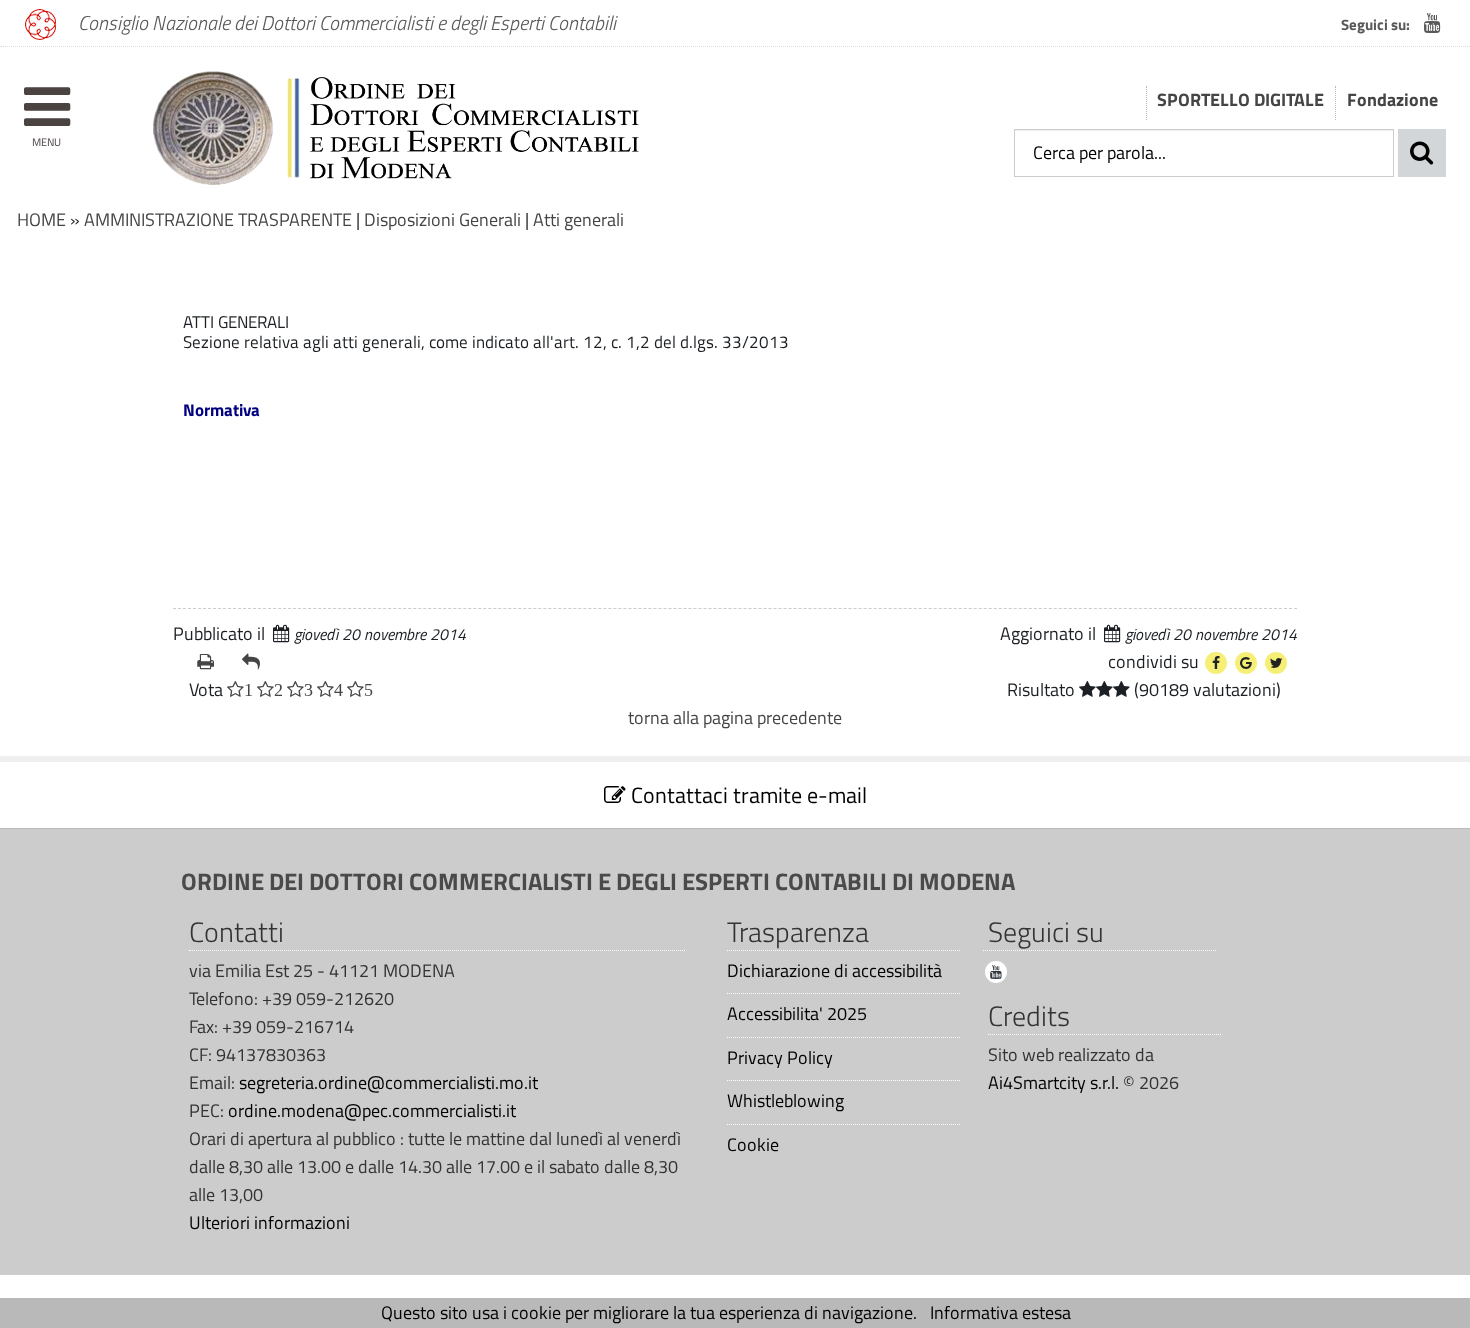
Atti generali (578, 219)
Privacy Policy (780, 1058)
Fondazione (1392, 99)
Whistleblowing (785, 1101)
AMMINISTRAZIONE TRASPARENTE (218, 219)
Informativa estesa (1000, 1312)
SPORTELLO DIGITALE (1240, 99)
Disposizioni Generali (442, 219)
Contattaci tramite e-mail (746, 795)
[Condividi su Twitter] (1276, 663)
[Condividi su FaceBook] (1216, 663)
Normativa (221, 409)
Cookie (753, 1145)
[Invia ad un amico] (256, 662)
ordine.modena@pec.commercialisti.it (372, 1110)
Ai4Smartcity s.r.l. (1053, 1082)
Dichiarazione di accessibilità (834, 971)
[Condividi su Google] (1246, 663)
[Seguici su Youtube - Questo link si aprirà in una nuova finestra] (1432, 23)
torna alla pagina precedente (735, 717)
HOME (41, 219)
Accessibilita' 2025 (797, 1014)
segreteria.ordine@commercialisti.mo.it (388, 1082)
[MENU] (46, 97)
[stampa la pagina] (211, 662)
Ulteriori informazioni (269, 1222)
